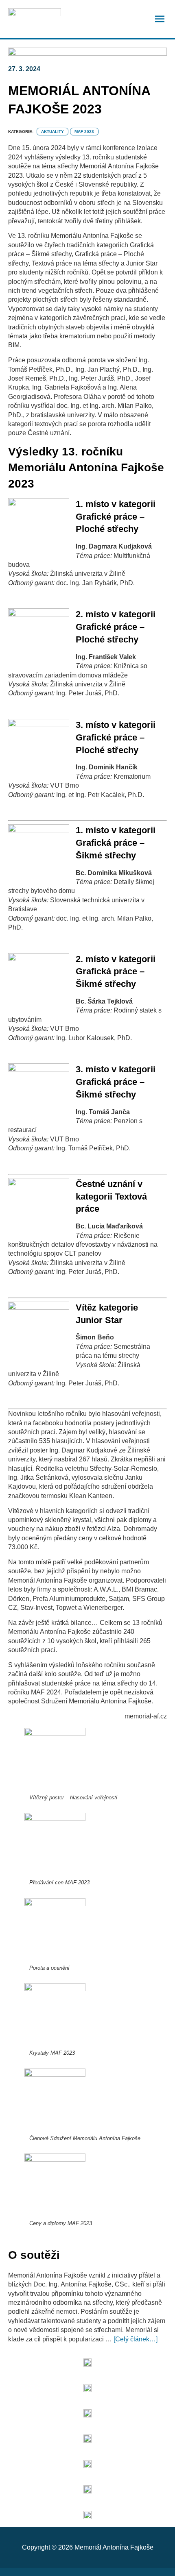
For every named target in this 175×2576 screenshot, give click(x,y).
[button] (160, 20)
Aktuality (52, 132)
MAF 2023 (84, 132)
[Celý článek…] (136, 2339)
